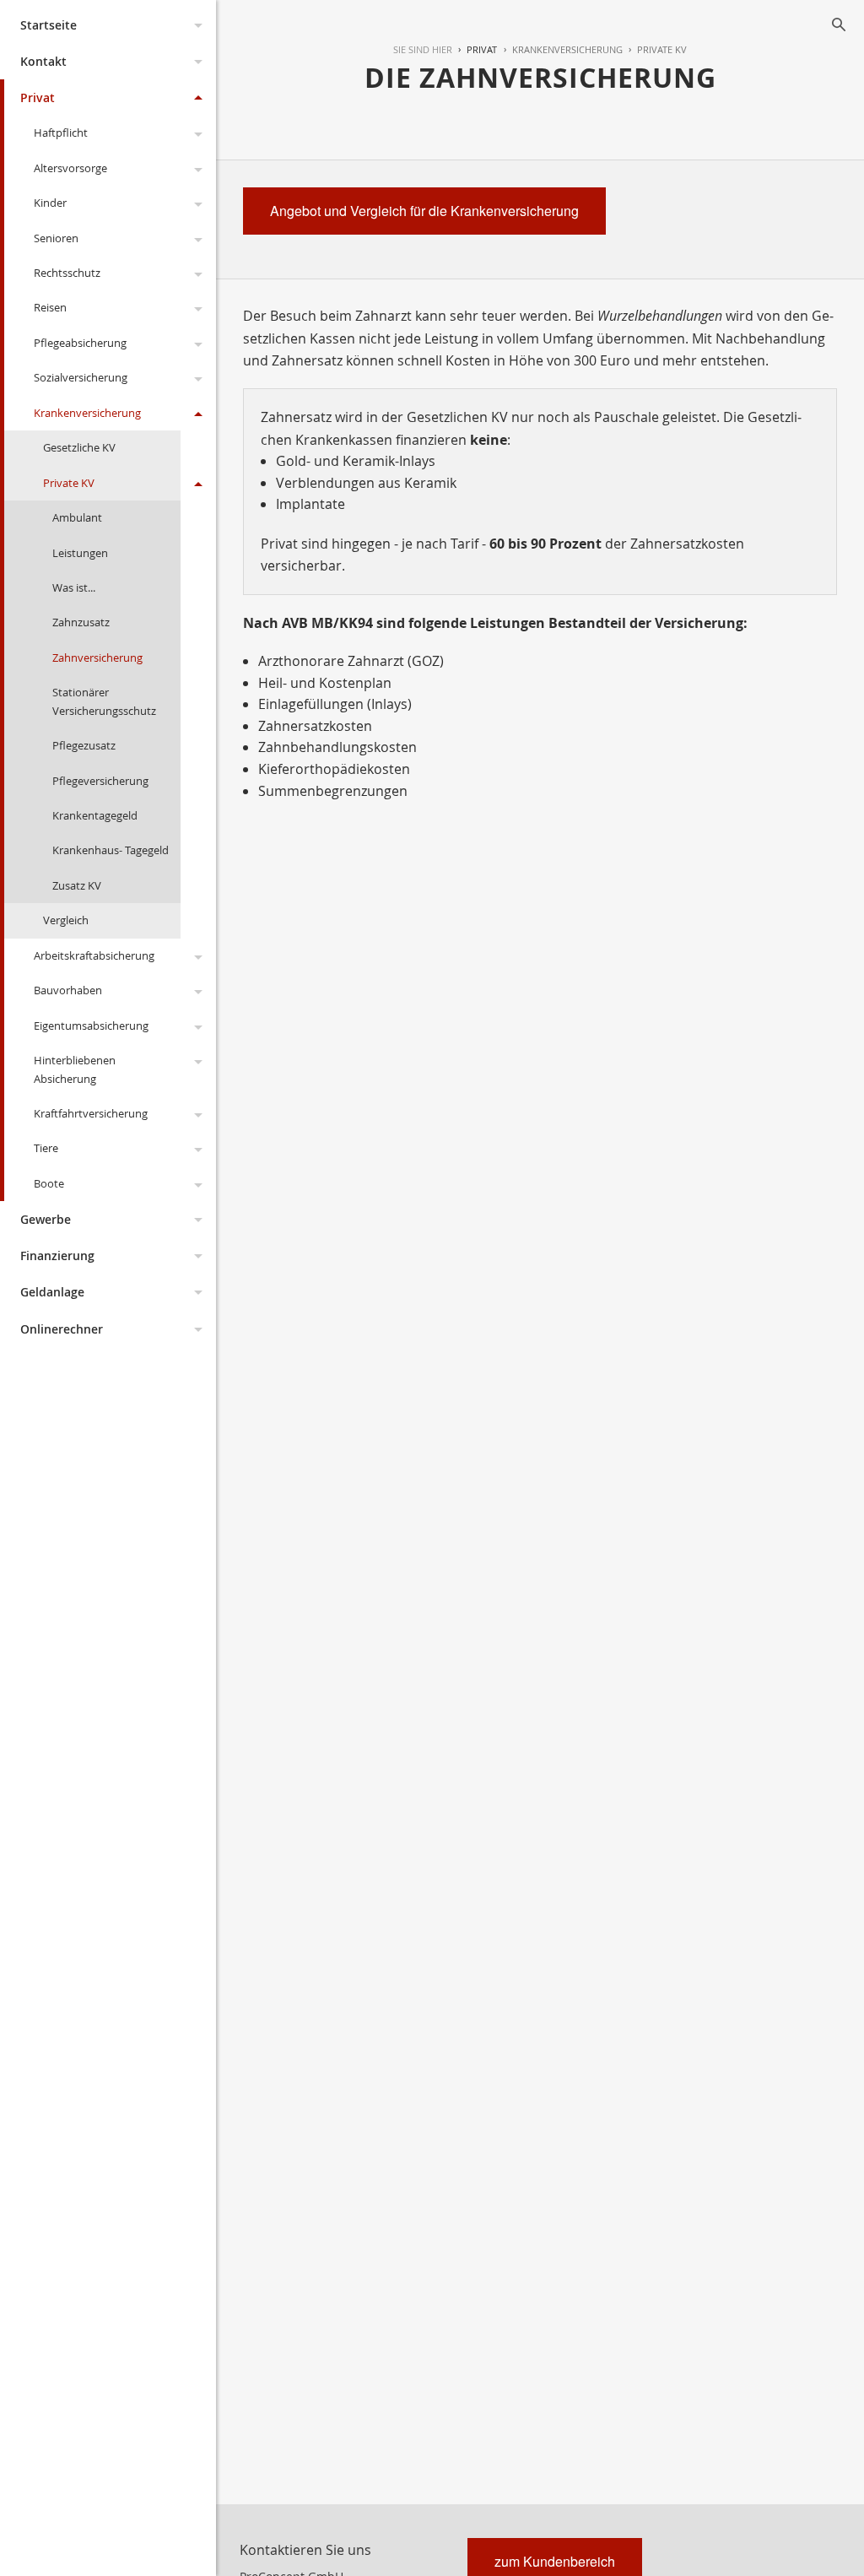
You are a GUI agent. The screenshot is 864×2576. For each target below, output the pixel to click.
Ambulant (77, 517)
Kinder (50, 203)
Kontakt (43, 61)
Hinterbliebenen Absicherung (75, 1069)
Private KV (69, 483)
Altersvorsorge (70, 168)
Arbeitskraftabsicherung (94, 955)
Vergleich (66, 920)
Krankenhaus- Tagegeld (111, 850)
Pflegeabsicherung (80, 343)
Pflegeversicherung (100, 781)
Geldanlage (52, 1292)
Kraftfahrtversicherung (91, 1113)
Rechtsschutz (67, 273)
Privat (38, 97)
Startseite (49, 25)
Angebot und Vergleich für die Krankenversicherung (424, 211)
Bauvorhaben (68, 990)
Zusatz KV (77, 885)
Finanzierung (57, 1256)
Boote (49, 1183)
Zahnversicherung (97, 658)
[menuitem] (475, 50)
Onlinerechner (62, 1329)
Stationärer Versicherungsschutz (104, 701)
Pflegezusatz (84, 745)
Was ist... (74, 587)
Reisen (50, 307)
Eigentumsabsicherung (91, 1026)
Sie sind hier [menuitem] (423, 49)
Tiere (46, 1148)
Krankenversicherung (87, 413)
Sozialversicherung (81, 377)
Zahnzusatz (81, 622)
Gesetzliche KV (79, 447)
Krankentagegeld (95, 815)
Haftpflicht (61, 133)
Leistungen (80, 553)
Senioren (56, 238)
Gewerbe (46, 1219)
